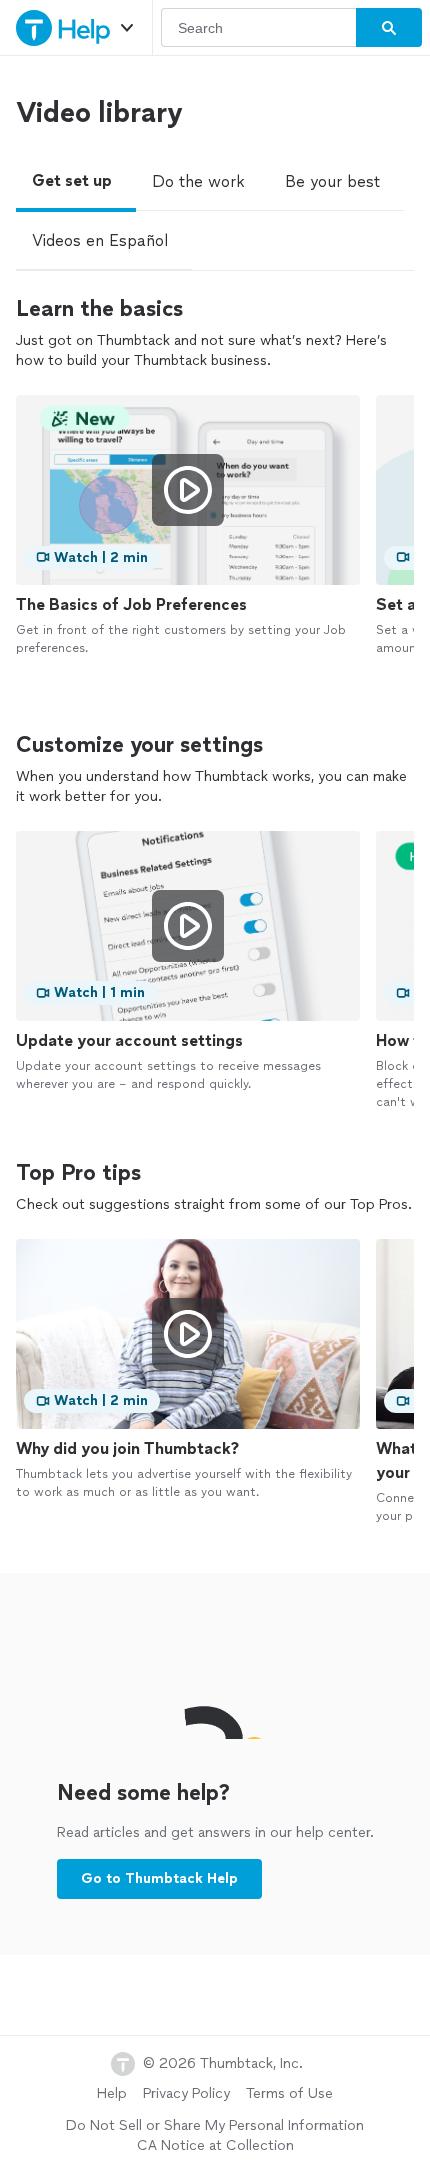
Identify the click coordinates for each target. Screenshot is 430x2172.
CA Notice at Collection (215, 2145)
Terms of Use (289, 2093)
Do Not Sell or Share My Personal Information (215, 2125)
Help (112, 2093)
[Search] (389, 27)
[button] (127, 28)
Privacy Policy (186, 2093)
